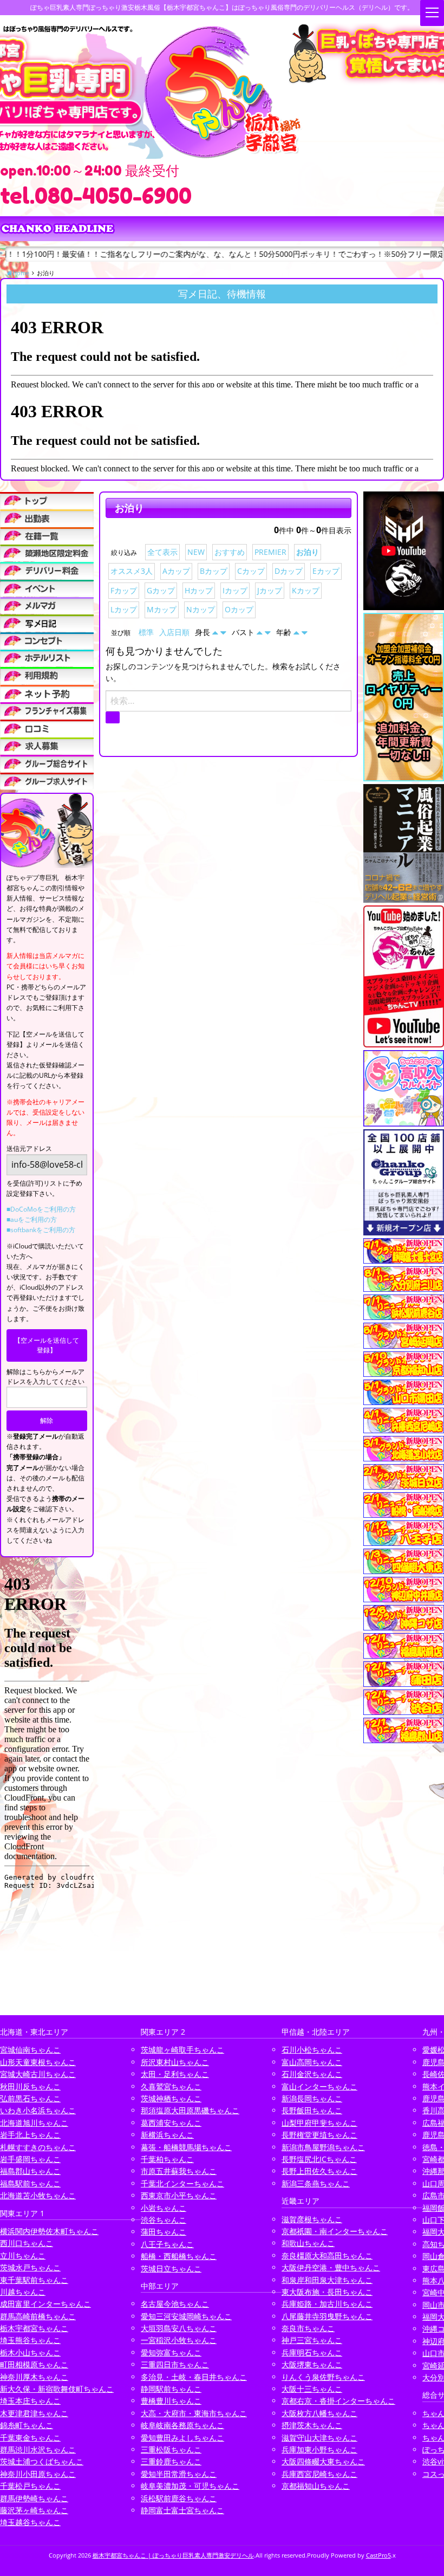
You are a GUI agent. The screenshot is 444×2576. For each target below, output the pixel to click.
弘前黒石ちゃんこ (30, 2098)
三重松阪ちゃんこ (171, 2449)
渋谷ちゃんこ (164, 2220)
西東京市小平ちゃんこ (179, 2195)
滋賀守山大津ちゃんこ (319, 2438)
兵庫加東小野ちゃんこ (319, 2449)
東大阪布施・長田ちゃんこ (327, 2292)
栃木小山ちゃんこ (30, 2352)
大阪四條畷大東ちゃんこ (323, 2461)
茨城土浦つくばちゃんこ (42, 2461)
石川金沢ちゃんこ (312, 2074)
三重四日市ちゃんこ (175, 2364)
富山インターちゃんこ (319, 2086)
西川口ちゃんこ (27, 2243)
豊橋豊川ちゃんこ (171, 2401)
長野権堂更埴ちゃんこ (319, 2135)
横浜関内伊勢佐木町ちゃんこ (49, 2231)
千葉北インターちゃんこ (182, 2183)
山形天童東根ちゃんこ (38, 2062)
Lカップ (124, 609)
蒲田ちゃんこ (164, 2232)
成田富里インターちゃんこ (45, 2304)
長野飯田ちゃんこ (312, 2110)
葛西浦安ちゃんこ (171, 2123)
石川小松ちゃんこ (312, 2050)
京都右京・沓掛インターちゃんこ (338, 2401)
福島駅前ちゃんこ (30, 2183)
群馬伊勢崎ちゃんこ (34, 2498)
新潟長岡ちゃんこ (312, 2098)
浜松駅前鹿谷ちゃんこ (179, 2498)
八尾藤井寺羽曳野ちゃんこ (327, 2316)
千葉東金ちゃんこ (30, 2438)
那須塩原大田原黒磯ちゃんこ (190, 2110)
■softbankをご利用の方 (41, 1230)
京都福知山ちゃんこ (316, 2486)
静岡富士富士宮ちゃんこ (182, 2510)
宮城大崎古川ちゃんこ (38, 2074)
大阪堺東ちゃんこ (312, 2364)
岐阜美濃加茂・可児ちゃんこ (190, 2486)
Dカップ (289, 571)
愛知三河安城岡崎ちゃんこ (186, 2316)
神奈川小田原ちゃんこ (38, 2474)
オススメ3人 (132, 571)
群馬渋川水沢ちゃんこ (38, 2449)
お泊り (308, 552)
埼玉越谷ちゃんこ (30, 2522)
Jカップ (270, 590)
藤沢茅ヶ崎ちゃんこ (34, 2510)
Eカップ (326, 571)
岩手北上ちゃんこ (30, 2135)
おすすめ (230, 552)
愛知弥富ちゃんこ (171, 2352)
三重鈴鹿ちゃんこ (171, 2461)
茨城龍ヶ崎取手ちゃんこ (182, 2050)
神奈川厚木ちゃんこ (34, 2377)
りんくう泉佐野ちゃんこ (323, 2377)
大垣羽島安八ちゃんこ (179, 2328)
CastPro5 (378, 2555)
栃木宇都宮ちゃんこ (34, 2328)
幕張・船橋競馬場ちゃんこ (186, 2147)
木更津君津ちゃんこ (34, 2413)
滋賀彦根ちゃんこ (312, 2219)
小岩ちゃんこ (164, 2208)
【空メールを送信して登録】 (47, 1345)
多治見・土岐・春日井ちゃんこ (194, 2377)
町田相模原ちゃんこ (34, 2364)
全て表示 (162, 552)
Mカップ (162, 609)
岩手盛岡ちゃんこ (30, 2159)
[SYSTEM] (47, 553)
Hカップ (199, 590)
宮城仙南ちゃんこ (30, 2050)
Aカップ (176, 571)
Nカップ (201, 609)
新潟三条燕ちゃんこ (316, 2183)
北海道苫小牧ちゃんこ (38, 2195)
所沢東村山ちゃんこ (175, 2062)
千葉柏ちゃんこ (167, 2159)
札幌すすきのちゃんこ (38, 2147)
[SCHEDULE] (47, 518)
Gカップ (161, 590)
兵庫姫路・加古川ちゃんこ (327, 2304)
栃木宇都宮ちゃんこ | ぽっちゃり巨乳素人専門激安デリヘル (173, 2555)
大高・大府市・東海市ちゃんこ (194, 2413)
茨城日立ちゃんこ (171, 2268)
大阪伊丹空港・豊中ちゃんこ (331, 2267)
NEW (196, 552)
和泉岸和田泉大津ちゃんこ (327, 2280)
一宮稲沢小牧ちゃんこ (179, 2340)
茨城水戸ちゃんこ (30, 2267)
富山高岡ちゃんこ (312, 2062)
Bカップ (214, 571)
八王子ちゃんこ (167, 2244)
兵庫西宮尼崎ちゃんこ (319, 2474)
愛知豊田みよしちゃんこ (182, 2438)
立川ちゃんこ (23, 2255)
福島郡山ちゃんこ (30, 2171)
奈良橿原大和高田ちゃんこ (327, 2255)
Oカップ (239, 609)
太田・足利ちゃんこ (175, 2074)
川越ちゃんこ (23, 2292)
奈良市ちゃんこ (308, 2328)
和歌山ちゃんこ (308, 2243)
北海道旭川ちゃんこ (34, 2123)
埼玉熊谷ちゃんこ (30, 2340)
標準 (146, 632)
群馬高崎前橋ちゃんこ (38, 2316)
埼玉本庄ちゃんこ (30, 2401)
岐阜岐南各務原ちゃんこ (182, 2425)
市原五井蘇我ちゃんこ (179, 2171)
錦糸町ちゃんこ (27, 2425)
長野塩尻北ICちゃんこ (319, 2159)
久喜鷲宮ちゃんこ (171, 2086)
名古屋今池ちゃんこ (175, 2304)
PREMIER (270, 552)
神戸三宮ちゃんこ (312, 2340)
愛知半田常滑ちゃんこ (179, 2474)
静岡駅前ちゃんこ (171, 2389)
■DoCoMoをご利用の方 (41, 1209)
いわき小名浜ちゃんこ (38, 2110)
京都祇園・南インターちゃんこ (335, 2231)
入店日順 (174, 632)
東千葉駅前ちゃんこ (34, 2280)
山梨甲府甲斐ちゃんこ (319, 2123)
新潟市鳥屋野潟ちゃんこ (323, 2147)
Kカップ (306, 590)
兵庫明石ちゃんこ (312, 2352)
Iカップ (235, 590)
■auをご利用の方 (32, 1219)
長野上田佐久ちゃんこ (319, 2171)
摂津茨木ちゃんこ (312, 2425)
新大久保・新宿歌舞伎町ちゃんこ (57, 2389)
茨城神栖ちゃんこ (171, 2098)
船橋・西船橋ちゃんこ (179, 2256)
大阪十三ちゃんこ (312, 2389)
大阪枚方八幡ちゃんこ (319, 2413)
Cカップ (251, 571)
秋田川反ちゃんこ (30, 2086)
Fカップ (124, 590)
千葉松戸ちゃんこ (30, 2486)
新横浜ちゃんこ (167, 2135)
